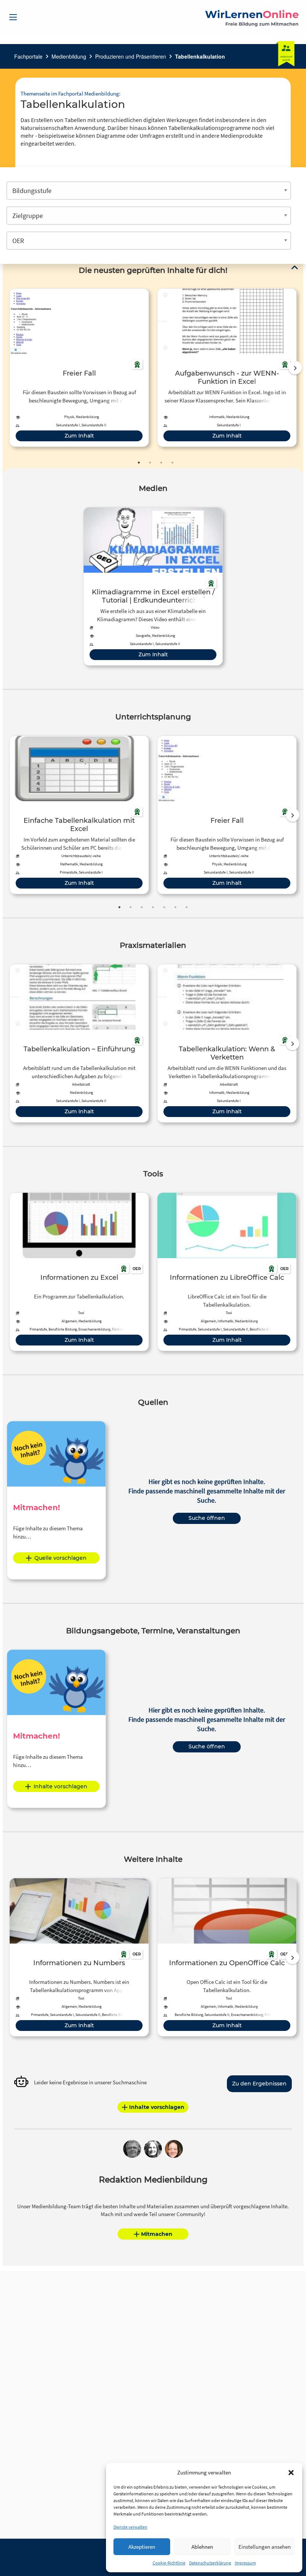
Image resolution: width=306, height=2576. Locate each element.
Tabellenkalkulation (200, 56)
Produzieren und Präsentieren (131, 56)
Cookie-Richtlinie (169, 2563)
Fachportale (28, 56)
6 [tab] (175, 907)
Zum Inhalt (79, 436)
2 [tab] (150, 463)
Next (295, 368)
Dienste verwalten (130, 2527)
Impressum (245, 2563)
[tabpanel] (79, 368)
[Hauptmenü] (13, 17)
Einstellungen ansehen (265, 2547)
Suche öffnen (207, 1518)
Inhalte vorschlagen (60, 1786)
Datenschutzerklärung (210, 2563)
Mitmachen (157, 2234)
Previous (8, 368)
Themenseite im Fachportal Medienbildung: (71, 94)
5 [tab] (164, 907)
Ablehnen (202, 2547)
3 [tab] (161, 463)
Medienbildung (69, 56)
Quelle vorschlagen (60, 1558)
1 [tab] (139, 463)
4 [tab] (172, 463)
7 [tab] (187, 907)
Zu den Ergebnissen (259, 2084)
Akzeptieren (142, 2547)
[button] (291, 2473)
